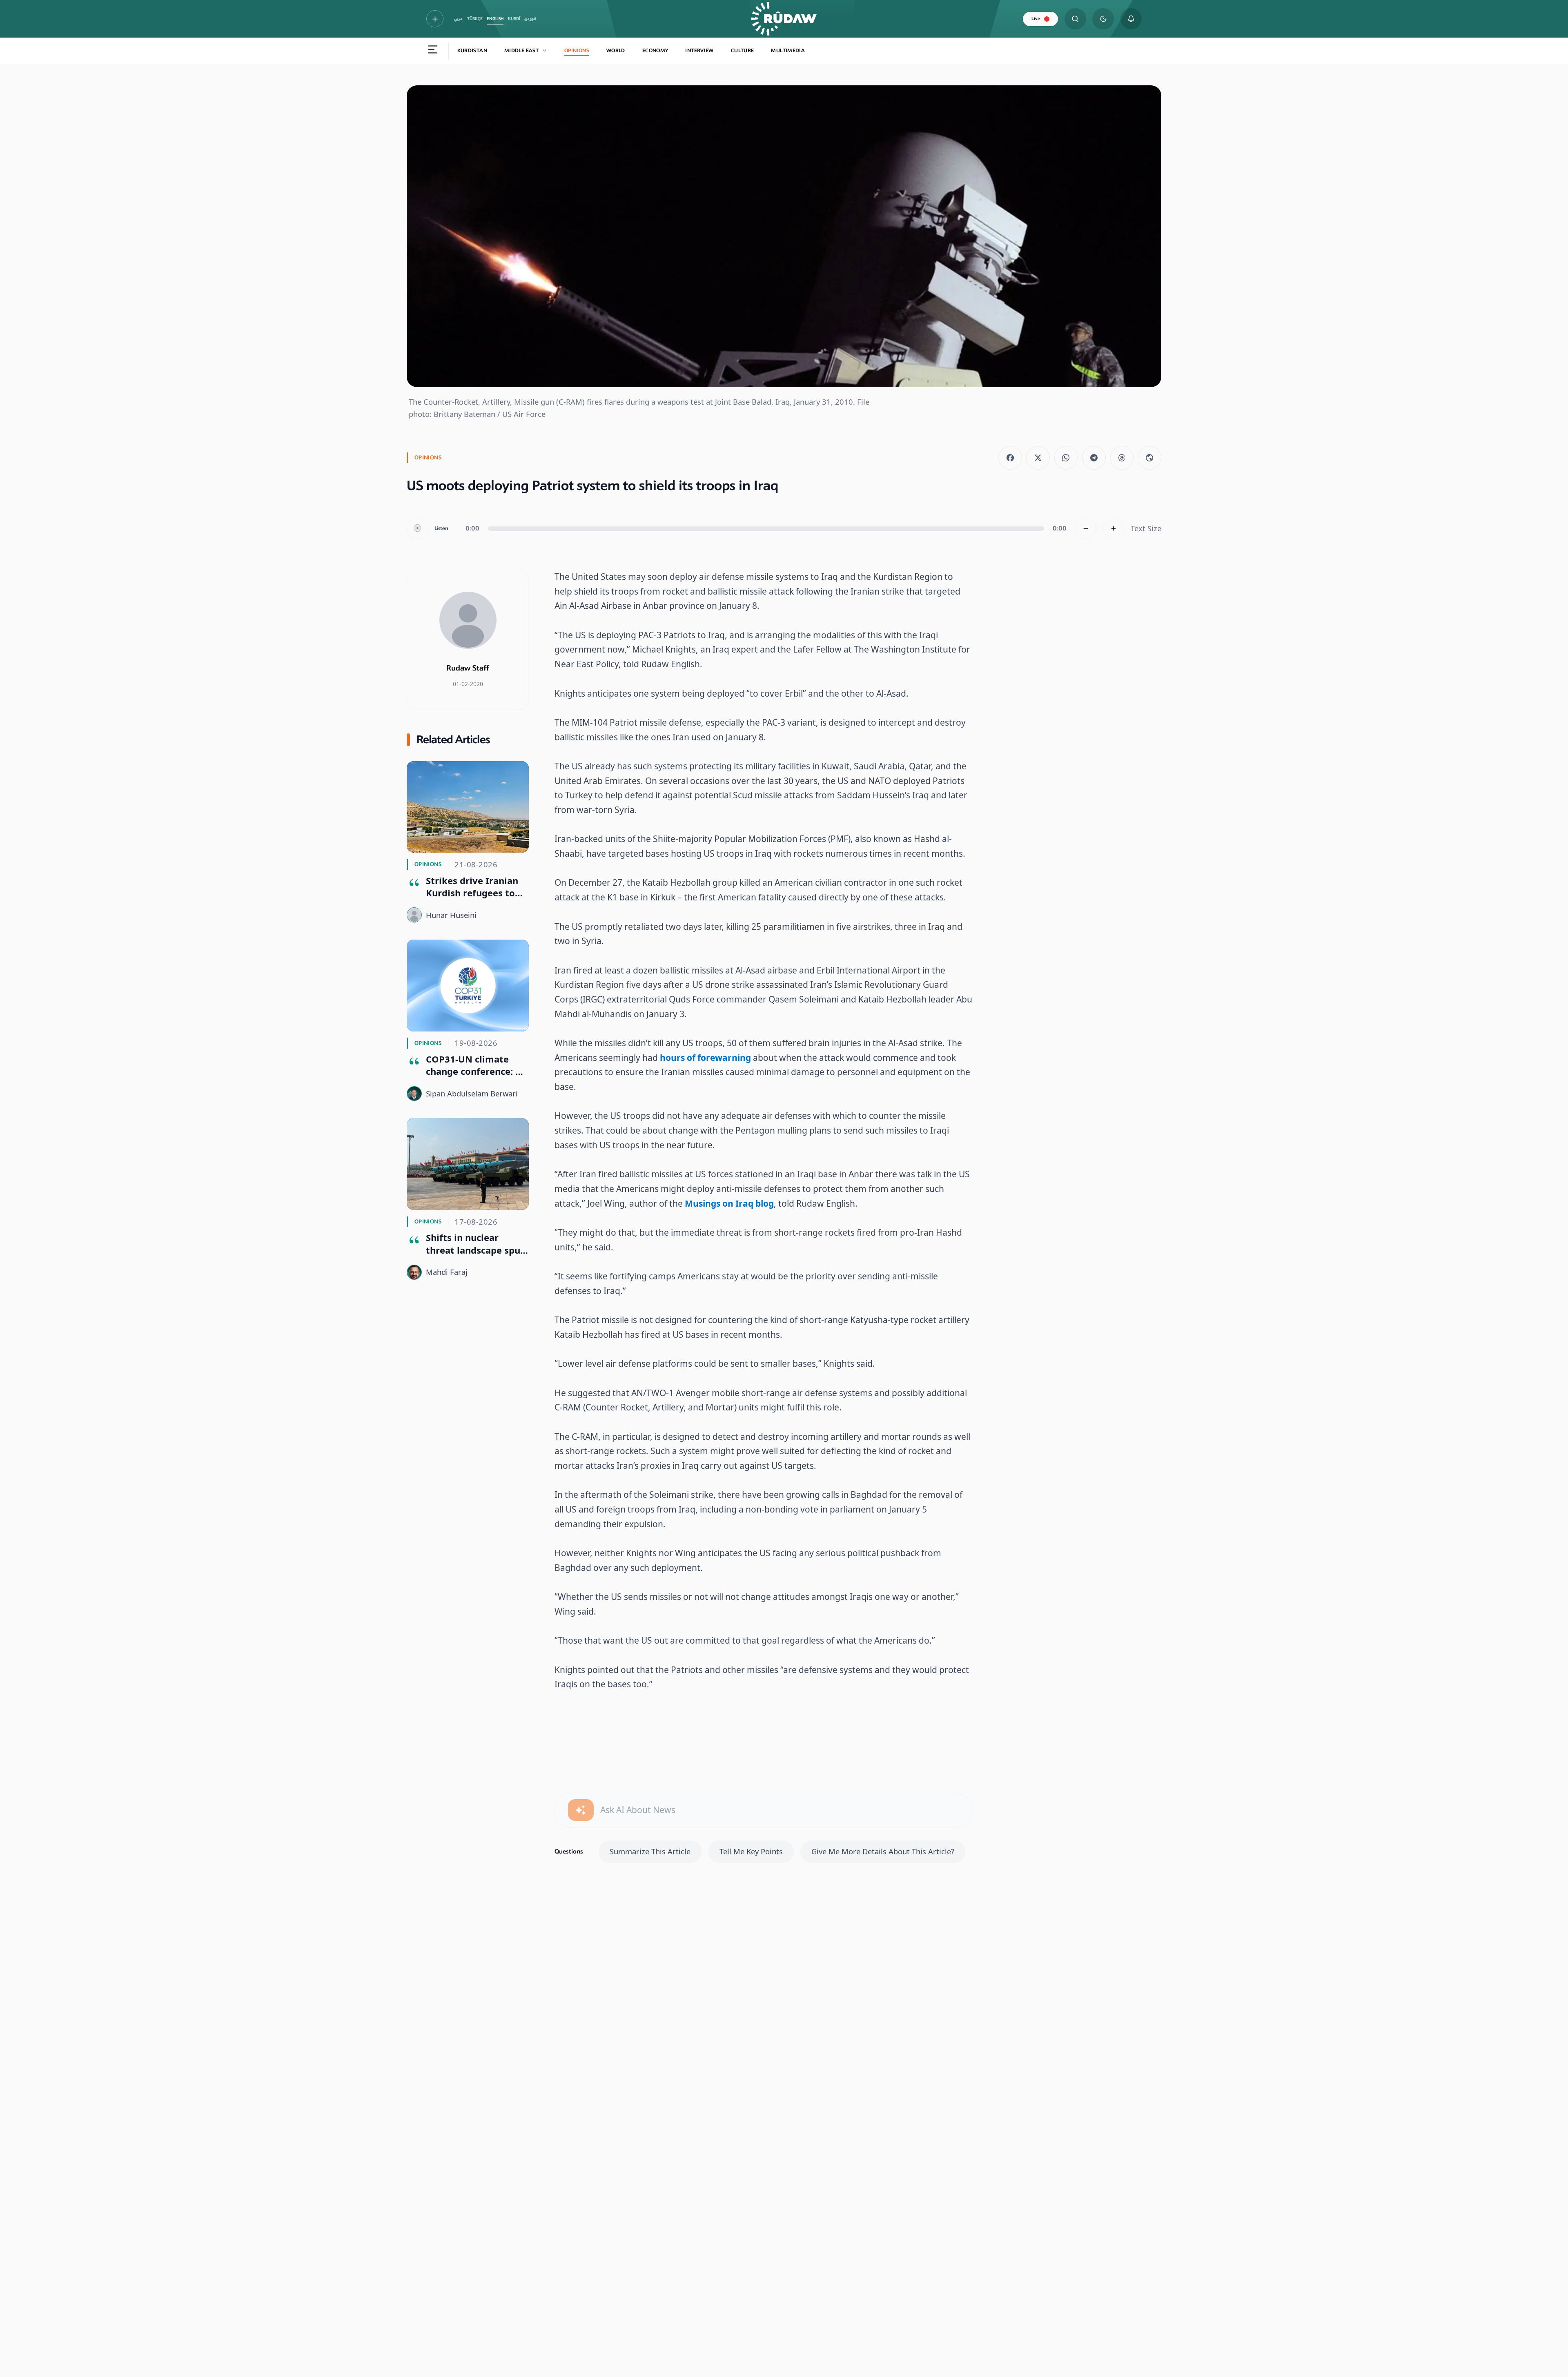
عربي (458, 19)
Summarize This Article (650, 1851)
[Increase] (1114, 529)
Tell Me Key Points (751, 1851)
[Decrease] (1086, 529)
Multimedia (788, 51)
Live (1036, 19)
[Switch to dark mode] (1103, 19)
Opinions (577, 51)
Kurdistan (472, 51)
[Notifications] (1131, 19)
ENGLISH (495, 19)
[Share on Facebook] (1010, 458)
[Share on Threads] (1122, 458)
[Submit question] (581, 1810)
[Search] (1075, 19)
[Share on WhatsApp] (1066, 458)
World (616, 51)
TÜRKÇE (475, 19)
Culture (743, 51)
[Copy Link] (1149, 458)
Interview (699, 51)
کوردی (530, 19)
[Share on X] (1038, 458)
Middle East (521, 51)
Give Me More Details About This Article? (883, 1851)
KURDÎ (514, 19)
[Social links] (435, 19)
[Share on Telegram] (1094, 458)
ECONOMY (655, 51)
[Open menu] (433, 51)
